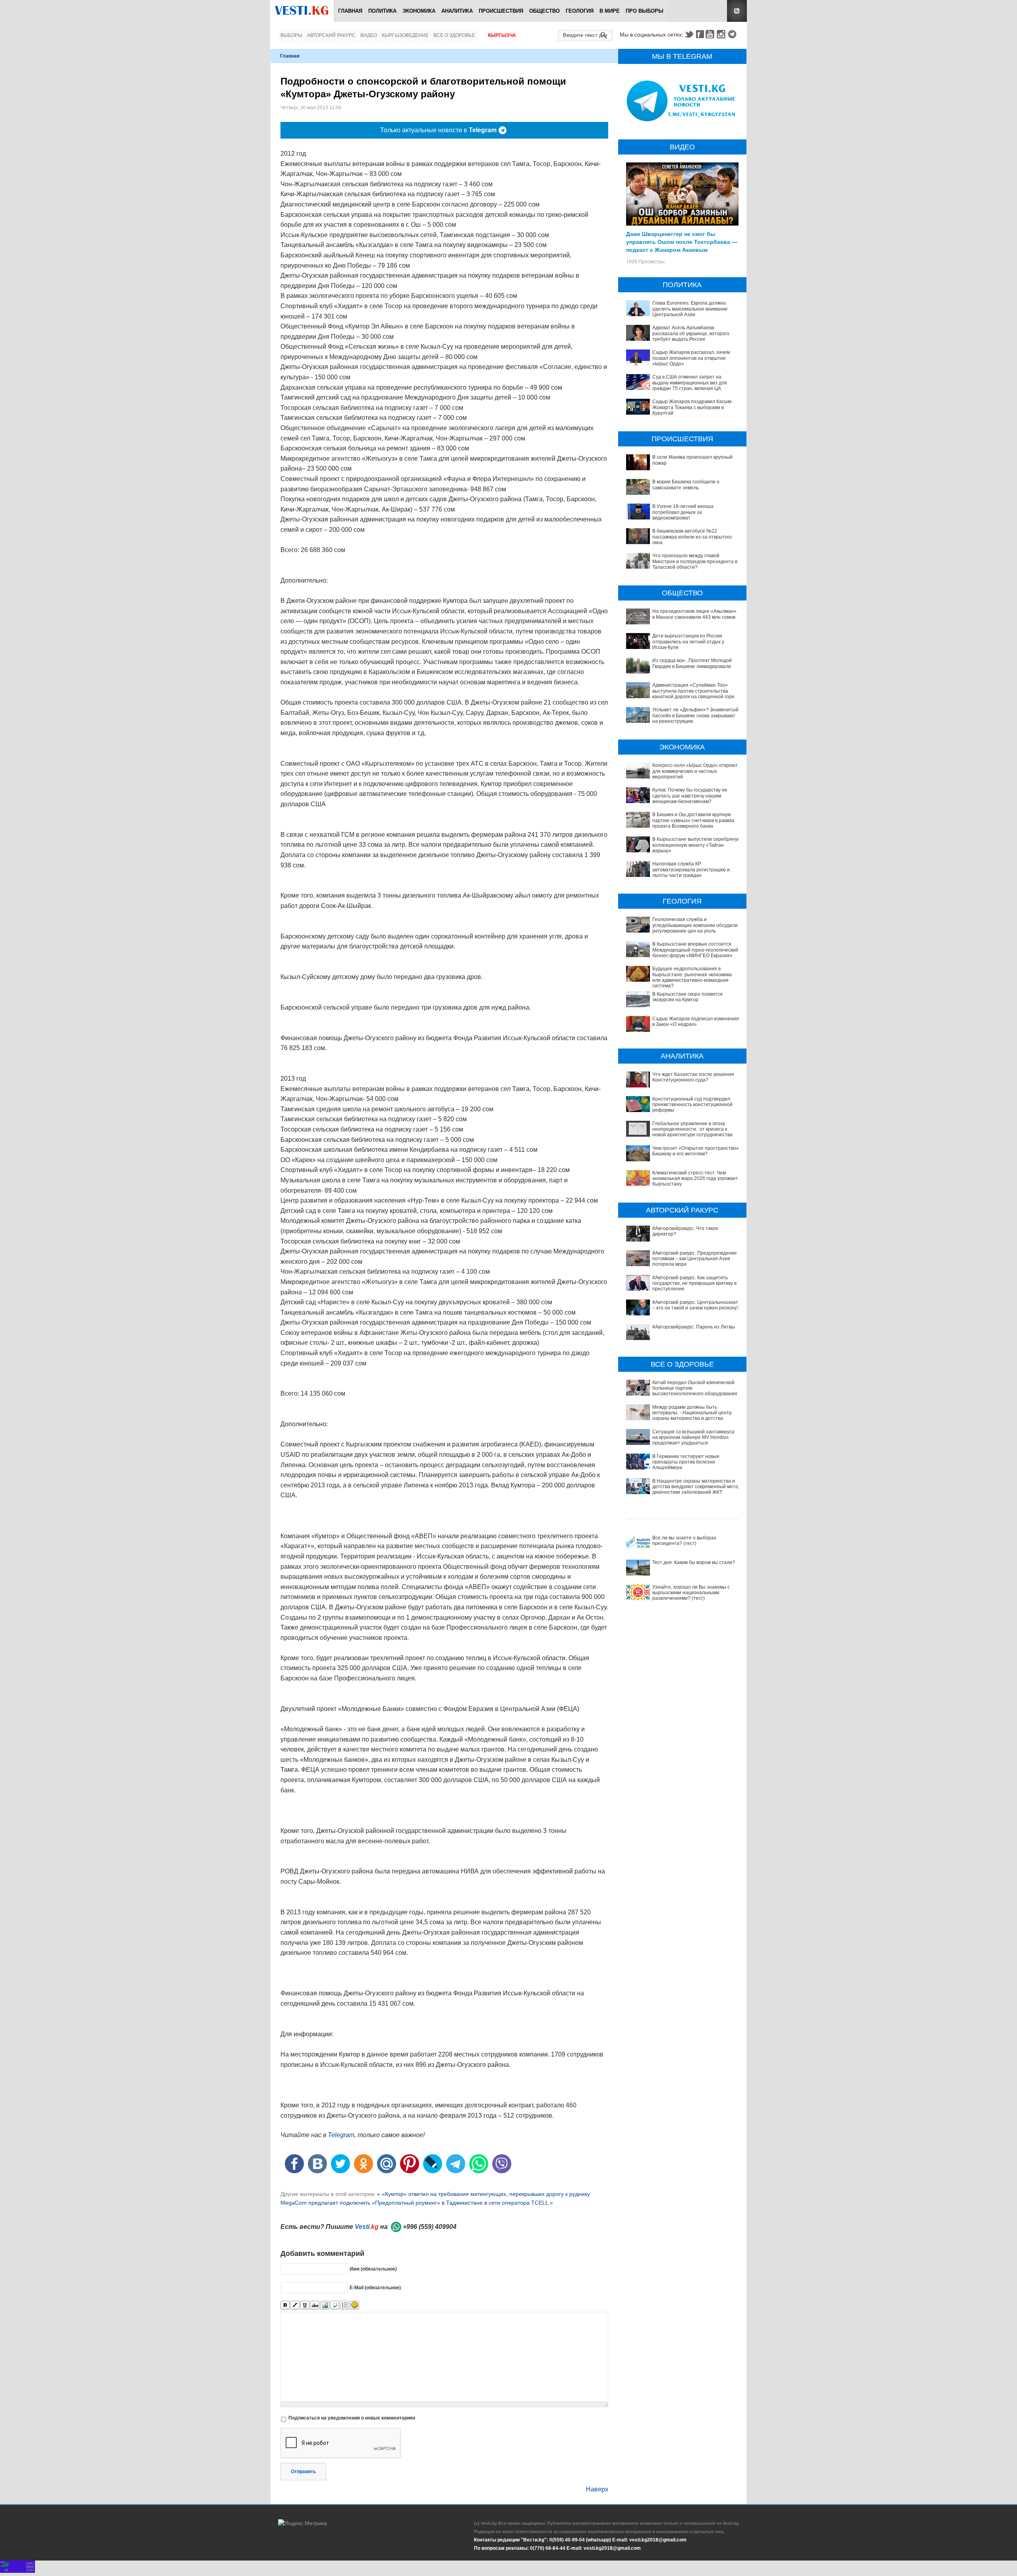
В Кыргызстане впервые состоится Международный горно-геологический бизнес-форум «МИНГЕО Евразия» (695, 950)
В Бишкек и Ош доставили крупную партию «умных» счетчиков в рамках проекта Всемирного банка (693, 820)
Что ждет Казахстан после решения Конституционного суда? (693, 1077)
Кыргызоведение (405, 35)
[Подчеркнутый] (305, 2305)
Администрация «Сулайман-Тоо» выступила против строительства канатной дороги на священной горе (693, 691)
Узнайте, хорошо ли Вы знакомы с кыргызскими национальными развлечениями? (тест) (691, 1593)
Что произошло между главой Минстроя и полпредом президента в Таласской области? (695, 561)
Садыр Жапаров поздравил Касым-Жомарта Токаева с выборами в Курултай (692, 407)
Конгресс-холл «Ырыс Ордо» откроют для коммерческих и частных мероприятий (695, 771)
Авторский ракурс (331, 35)
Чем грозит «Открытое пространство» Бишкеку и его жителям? (696, 1151)
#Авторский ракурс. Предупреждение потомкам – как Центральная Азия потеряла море (695, 1259)
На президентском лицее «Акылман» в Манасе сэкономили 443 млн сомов (694, 614)
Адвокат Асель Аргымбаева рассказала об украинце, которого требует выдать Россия (691, 333)
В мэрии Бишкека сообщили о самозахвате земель (686, 485)
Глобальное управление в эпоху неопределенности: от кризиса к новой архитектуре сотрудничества (692, 1129)
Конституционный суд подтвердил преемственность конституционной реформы (692, 1105)
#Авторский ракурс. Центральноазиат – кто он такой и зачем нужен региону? (696, 1305)
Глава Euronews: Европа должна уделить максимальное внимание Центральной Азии (690, 309)
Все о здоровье (454, 35)
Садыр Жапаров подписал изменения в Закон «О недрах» (696, 1022)
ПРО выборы (645, 11)
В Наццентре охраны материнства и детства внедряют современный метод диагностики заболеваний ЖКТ (697, 1487)
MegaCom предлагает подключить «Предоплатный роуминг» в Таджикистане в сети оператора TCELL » (417, 2203)
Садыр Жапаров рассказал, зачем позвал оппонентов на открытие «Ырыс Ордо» (691, 358)
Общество (544, 11)
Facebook (700, 34)
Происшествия (501, 11)
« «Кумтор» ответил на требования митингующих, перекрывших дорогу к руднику (483, 2194)
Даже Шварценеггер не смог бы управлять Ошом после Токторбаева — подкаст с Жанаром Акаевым (682, 241)
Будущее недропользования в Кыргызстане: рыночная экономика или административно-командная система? (692, 977)
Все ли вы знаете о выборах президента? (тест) (684, 1541)
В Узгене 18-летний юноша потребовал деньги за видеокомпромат (683, 512)
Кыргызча (502, 35)
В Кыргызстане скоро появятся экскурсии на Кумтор (687, 997)
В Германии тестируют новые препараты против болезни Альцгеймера (686, 1462)
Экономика (419, 11)
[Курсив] (295, 2305)
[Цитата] (335, 2305)
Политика (382, 11)
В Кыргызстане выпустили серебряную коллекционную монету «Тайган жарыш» (697, 845)
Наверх (597, 2489)
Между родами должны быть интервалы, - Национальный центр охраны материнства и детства (692, 1413)
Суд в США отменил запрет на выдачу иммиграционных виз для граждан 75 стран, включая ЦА (690, 383)
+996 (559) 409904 (430, 2227)
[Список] (345, 2305)
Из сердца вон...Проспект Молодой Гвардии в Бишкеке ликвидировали (692, 663)
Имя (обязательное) (373, 2269)
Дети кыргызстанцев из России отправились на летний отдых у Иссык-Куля (688, 642)
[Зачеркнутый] (315, 2305)
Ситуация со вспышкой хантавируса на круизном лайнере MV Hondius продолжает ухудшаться (693, 1438)
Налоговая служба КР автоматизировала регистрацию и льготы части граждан (691, 870)
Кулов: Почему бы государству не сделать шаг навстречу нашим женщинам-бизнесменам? (690, 796)
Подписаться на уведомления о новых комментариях (352, 2418)
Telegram (733, 34)
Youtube (711, 34)
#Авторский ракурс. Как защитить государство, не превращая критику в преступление (694, 1283)
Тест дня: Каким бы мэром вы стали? (694, 1562)
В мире (610, 11)
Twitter (689, 34)
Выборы (291, 35)
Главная (350, 11)
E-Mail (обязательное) (375, 2288)
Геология (580, 11)
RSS (737, 11)
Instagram (722, 34)
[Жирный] (285, 2305)
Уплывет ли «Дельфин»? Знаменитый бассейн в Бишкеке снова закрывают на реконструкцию (695, 715)
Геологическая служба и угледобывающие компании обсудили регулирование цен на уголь (695, 925)
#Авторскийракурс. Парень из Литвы (694, 1327)
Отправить (303, 2472)
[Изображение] (325, 2305)
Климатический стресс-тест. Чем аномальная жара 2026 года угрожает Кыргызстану (695, 1179)
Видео (369, 35)
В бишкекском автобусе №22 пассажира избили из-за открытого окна (692, 537)
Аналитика (457, 11)
